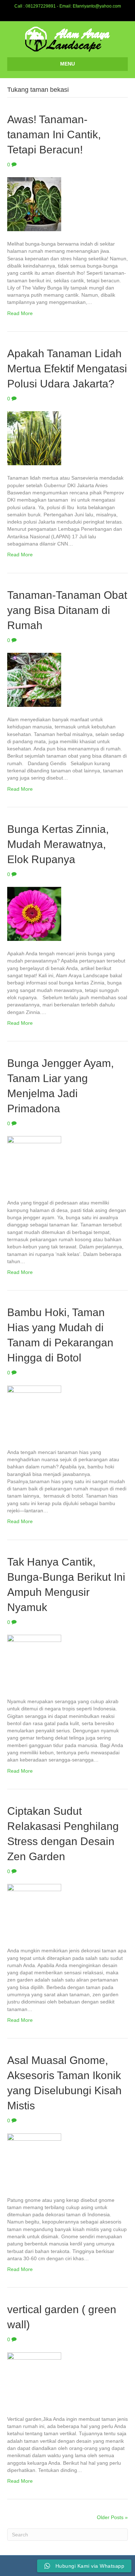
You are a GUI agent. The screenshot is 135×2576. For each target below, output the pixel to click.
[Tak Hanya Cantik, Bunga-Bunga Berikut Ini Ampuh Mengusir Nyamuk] (34, 1661)
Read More (20, 313)
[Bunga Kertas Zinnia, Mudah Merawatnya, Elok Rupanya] (34, 914)
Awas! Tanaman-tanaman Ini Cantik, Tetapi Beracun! (54, 134)
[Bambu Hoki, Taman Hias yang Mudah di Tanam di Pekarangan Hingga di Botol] (34, 1412)
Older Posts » (112, 2517)
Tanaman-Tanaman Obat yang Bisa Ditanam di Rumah (67, 610)
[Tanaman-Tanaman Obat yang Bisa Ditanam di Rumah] (34, 679)
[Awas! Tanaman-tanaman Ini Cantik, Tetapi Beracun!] (34, 204)
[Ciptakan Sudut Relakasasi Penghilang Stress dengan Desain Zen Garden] (34, 1911)
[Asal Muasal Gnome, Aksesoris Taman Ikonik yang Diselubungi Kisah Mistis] (34, 2160)
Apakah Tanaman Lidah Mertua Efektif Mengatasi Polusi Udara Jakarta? (67, 369)
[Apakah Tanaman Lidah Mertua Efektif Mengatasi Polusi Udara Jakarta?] (34, 438)
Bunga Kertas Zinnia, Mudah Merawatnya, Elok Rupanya (58, 844)
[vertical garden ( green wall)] (34, 2379)
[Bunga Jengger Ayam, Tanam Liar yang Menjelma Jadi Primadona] (34, 1163)
